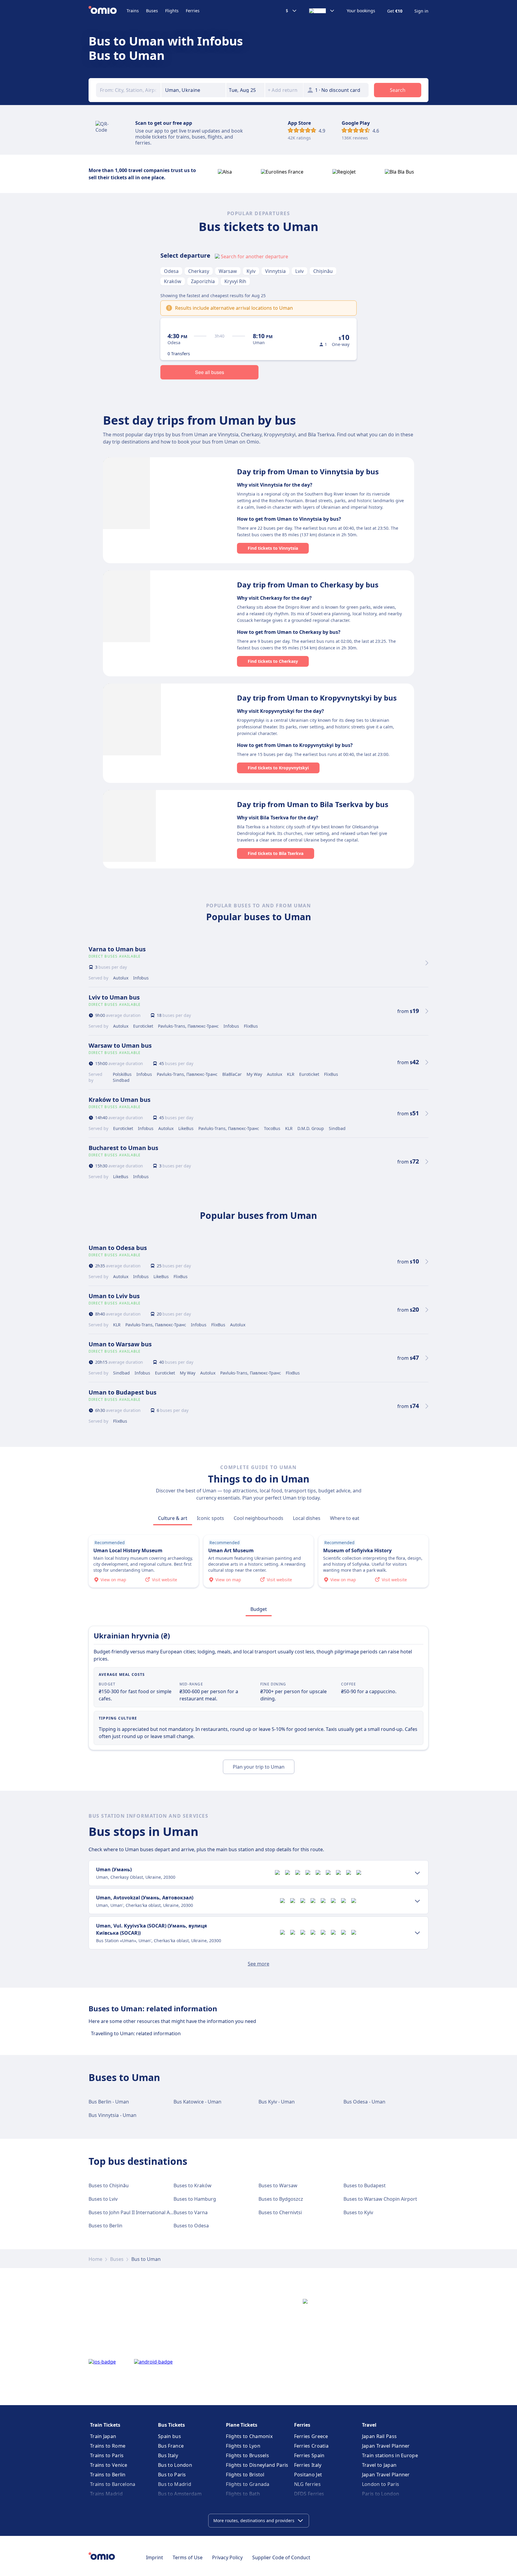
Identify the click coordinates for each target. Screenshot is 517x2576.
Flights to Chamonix (249, 2436)
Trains (133, 11)
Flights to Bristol (245, 2475)
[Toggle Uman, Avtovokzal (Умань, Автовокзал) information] (417, 1901)
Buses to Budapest (365, 2185)
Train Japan (103, 2436)
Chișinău (323, 271)
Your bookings (361, 11)
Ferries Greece (311, 2436)
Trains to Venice (109, 2465)
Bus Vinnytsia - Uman (112, 2115)
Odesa (171, 271)
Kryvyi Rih (235, 281)
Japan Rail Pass (380, 2436)
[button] (245, 90)
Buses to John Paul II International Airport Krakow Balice (152, 2212)
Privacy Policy (227, 2557)
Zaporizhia (203, 281)
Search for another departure (254, 256)
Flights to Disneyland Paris (257, 2465)
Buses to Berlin (105, 2226)
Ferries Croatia (311, 2446)
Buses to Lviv (103, 2199)
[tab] (173, 1518)
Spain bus (169, 2436)
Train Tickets (105, 2425)
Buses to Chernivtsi (280, 2212)
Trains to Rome (108, 2446)
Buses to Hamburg (195, 2199)
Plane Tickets (242, 2425)
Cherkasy (199, 271)
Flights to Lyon (243, 2446)
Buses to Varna (191, 2212)
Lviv (299, 271)
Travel (369, 2425)
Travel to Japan (379, 2465)
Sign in (421, 11)
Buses (152, 11)
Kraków (173, 281)
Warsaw (228, 271)
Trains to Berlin (108, 2475)
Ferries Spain (309, 2455)
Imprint (155, 2557)
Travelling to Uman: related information (136, 2033)
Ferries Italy (308, 2465)
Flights (172, 11)
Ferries (193, 11)
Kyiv (251, 271)
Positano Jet (308, 2475)
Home (95, 2259)
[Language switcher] (322, 11)
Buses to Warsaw (278, 2185)
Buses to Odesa (191, 2226)
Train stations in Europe (390, 2455)
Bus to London (175, 2465)
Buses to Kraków (193, 2185)
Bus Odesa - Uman (364, 2102)
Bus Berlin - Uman (109, 2102)
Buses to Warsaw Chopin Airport (380, 2199)
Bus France (171, 2446)
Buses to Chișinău (109, 2185)
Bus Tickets (171, 2425)
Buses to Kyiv (358, 2212)
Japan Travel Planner (386, 2446)
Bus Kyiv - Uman (277, 2102)
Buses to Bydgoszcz (281, 2199)
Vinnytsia (275, 271)
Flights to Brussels (247, 2455)
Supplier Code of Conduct (281, 2557)
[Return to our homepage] (108, 11)
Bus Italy (168, 2455)
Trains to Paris (107, 2455)
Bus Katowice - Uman (197, 2102)
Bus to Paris (172, 2475)
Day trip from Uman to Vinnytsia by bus (308, 471)
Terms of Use (188, 2557)
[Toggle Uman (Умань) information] (417, 1873)
